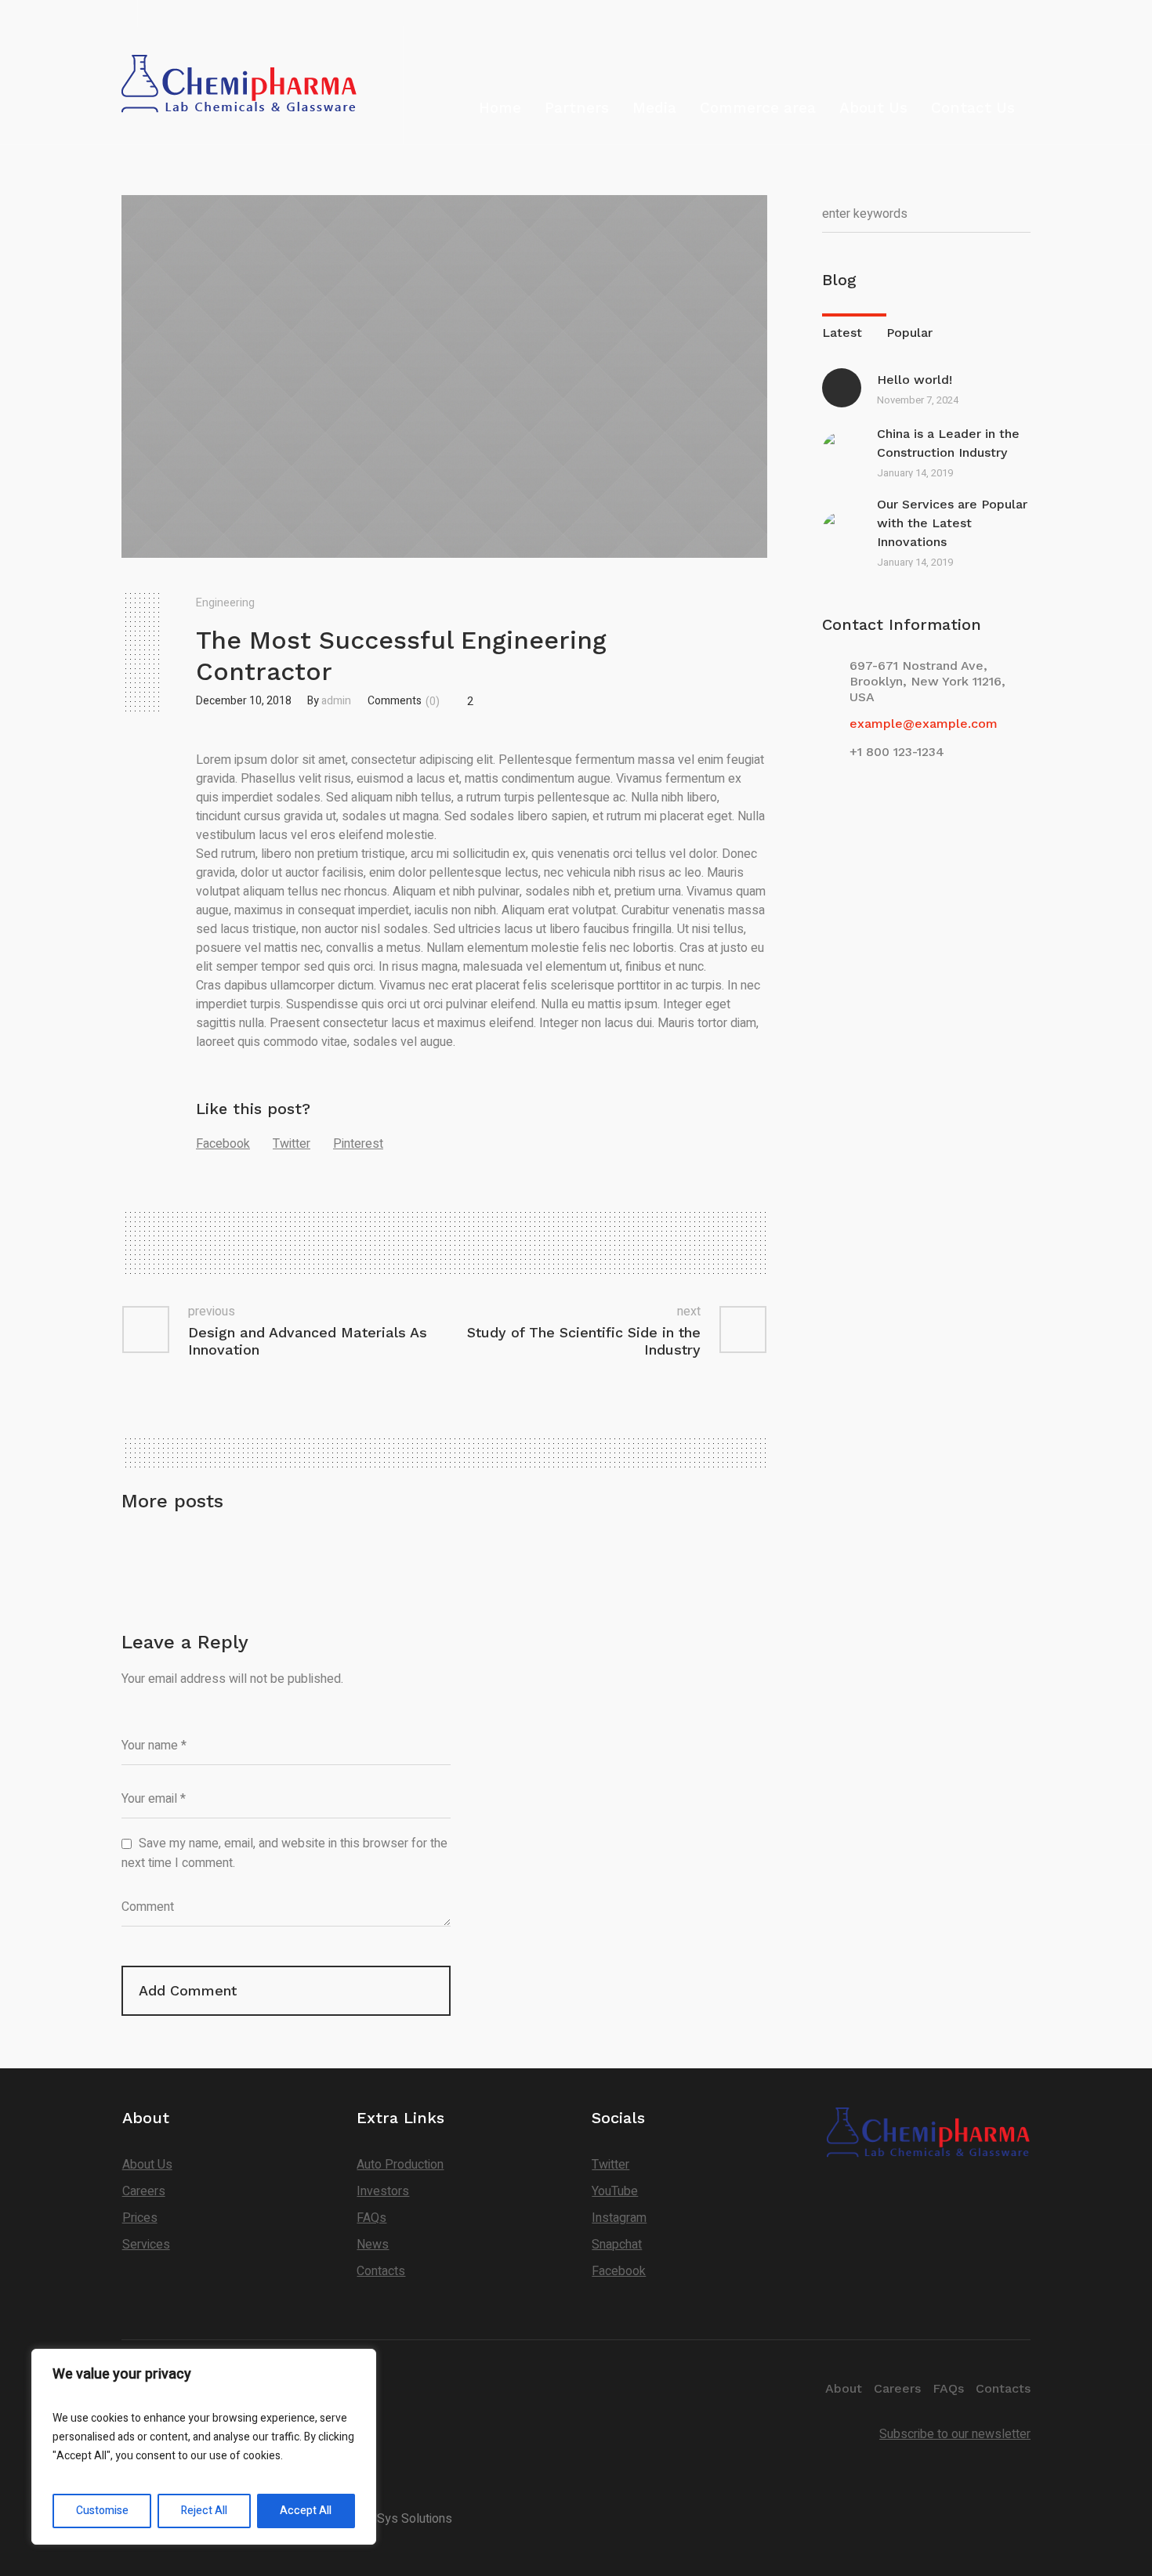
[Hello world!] (842, 388)
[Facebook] (926, 13)
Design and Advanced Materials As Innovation (308, 1341)
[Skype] (972, 13)
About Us (147, 2165)
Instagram (619, 2218)
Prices (140, 2218)
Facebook (223, 1144)
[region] (204, 2447)
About (844, 2388)
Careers (144, 2191)
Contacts (381, 2271)
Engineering (225, 603)
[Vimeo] (1017, 13)
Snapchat (617, 2245)
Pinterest (358, 1144)
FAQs (371, 2218)
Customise (102, 2511)
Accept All (306, 2511)
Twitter (292, 1144)
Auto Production (400, 2165)
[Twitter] (994, 13)
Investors (383, 2191)
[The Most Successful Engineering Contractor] (444, 376)
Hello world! (915, 380)
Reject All (204, 2511)
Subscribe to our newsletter (955, 2434)
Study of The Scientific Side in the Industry (584, 1341)
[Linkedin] (949, 13)
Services (146, 2245)
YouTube (615, 2191)
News (373, 2245)
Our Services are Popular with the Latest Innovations (952, 523)
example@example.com (924, 724)
